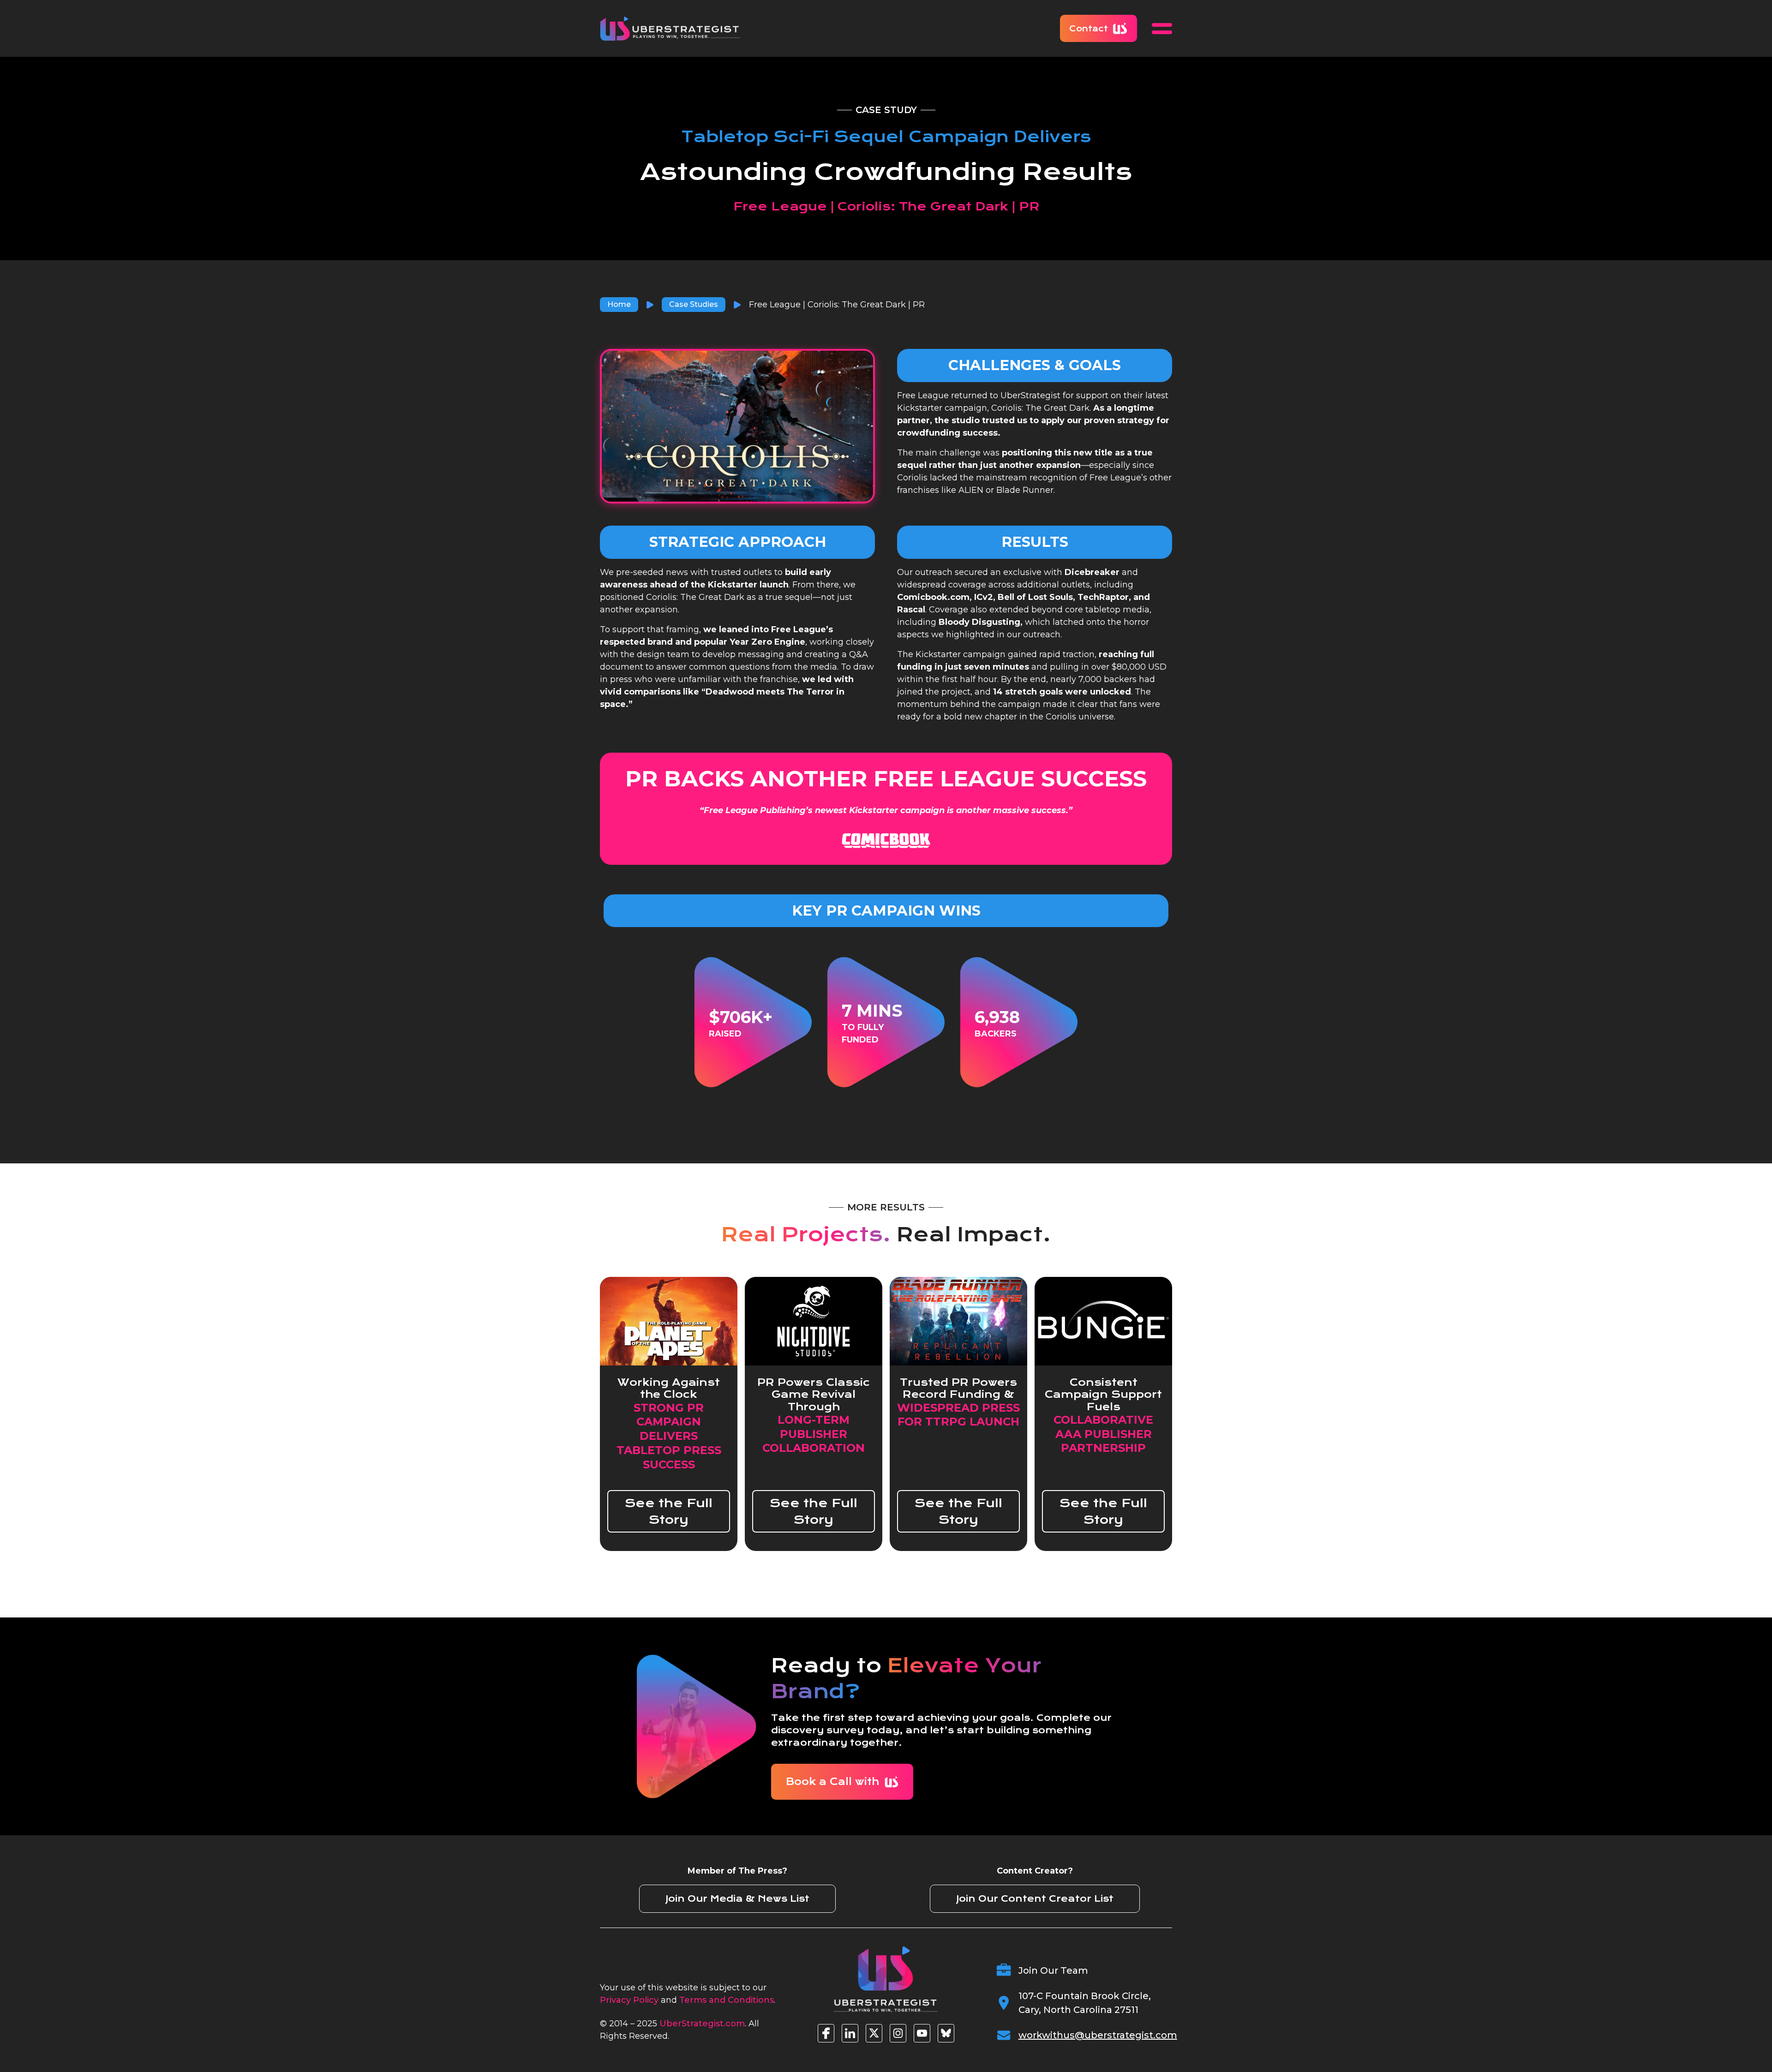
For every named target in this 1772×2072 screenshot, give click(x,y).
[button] (1162, 29)
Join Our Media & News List (737, 1899)
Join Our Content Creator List (1035, 1899)
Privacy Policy (629, 2000)
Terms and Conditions (727, 2000)
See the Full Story (669, 1511)
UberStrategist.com (702, 2024)
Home (619, 304)
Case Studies (694, 304)
